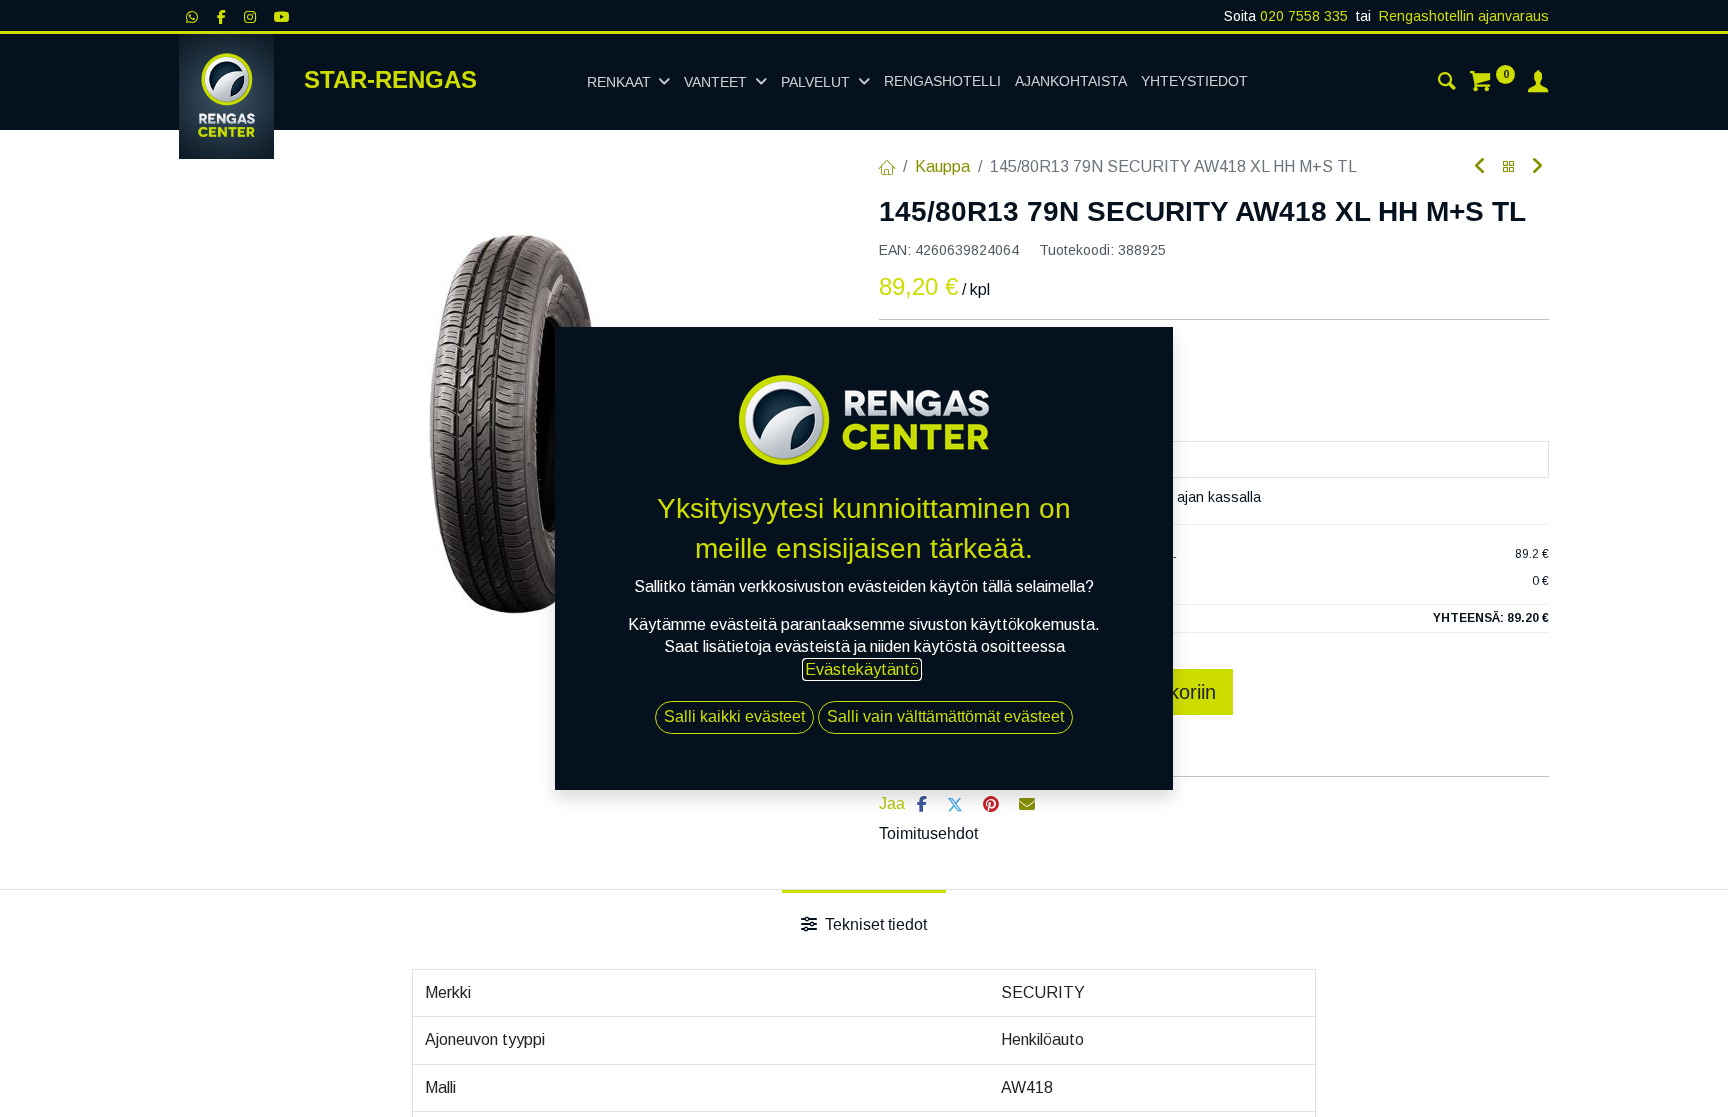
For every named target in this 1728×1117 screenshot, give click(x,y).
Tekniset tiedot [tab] (874, 924)
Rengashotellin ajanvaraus (1464, 16)
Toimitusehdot (928, 833)
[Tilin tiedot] (1538, 84)
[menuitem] (942, 82)
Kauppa (942, 166)
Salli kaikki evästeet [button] (734, 716)
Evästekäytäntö (862, 669)
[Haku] (1447, 84)
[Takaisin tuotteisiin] (1509, 167)
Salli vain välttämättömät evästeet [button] (945, 716)
